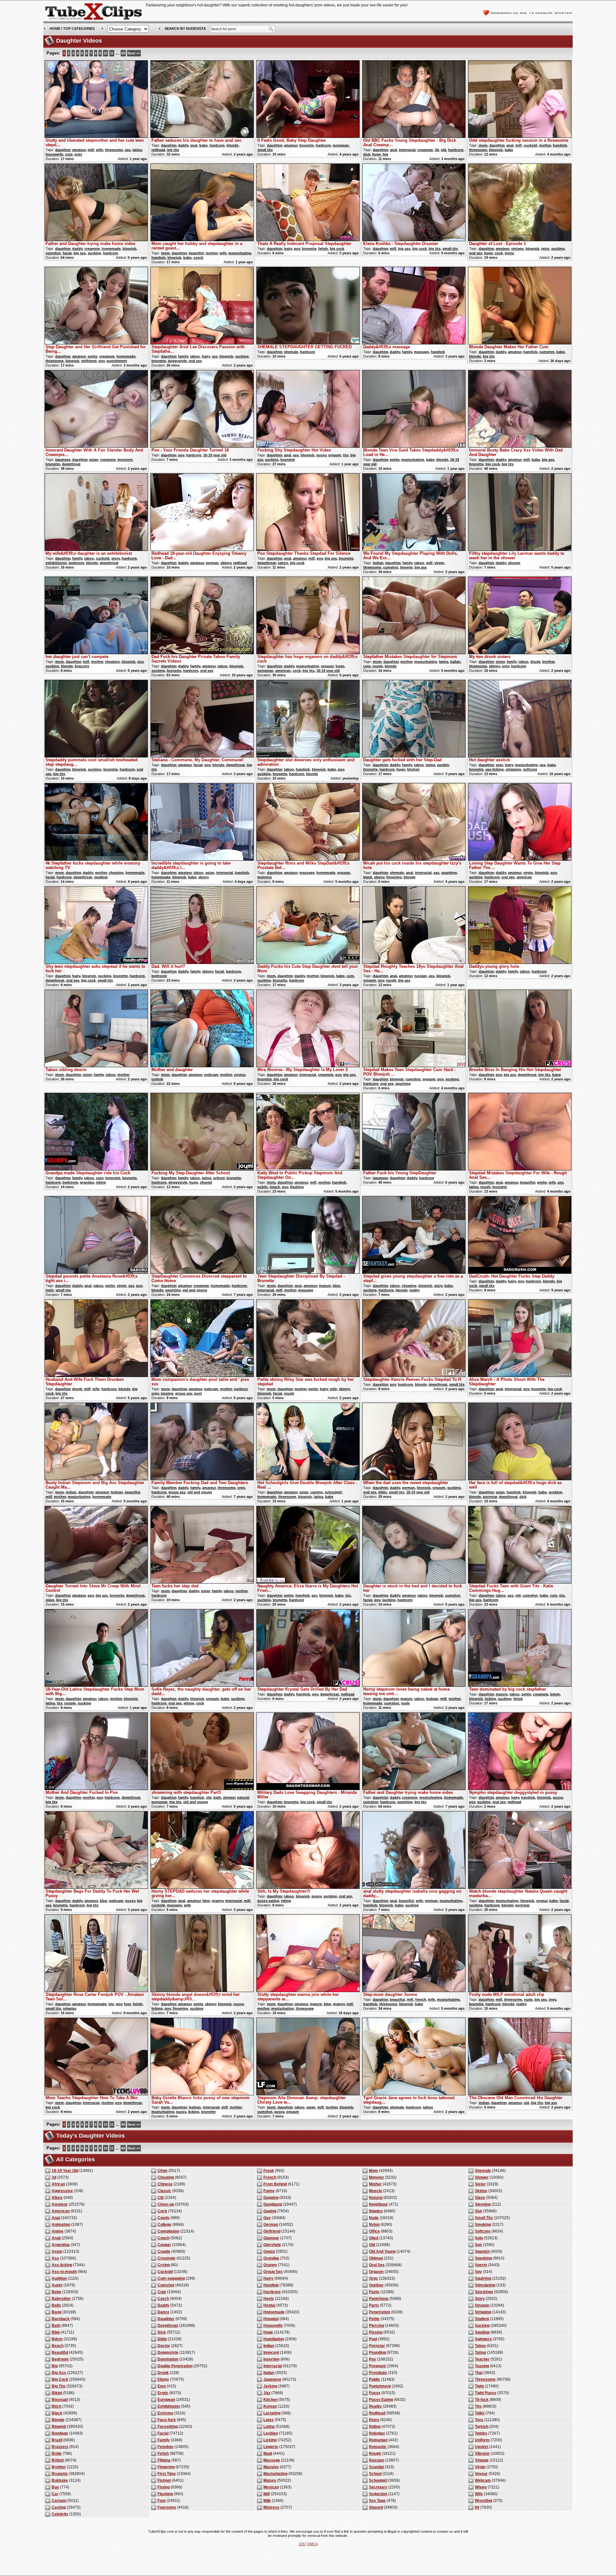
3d (437, 150)
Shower (482, 2177)
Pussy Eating (381, 2400)
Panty (374, 2292)
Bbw (56, 2332)
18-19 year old (215, 455)
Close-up (166, 2204)
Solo (479, 2238)
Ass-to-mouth (64, 2272)
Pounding (377, 2352)
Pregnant (377, 2366)
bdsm (555, 1694)
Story (480, 2299)
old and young (195, 1290)
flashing (297, 1187)
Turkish (482, 2427)
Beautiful (60, 2352)
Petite (374, 2319)
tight (50, 1290)
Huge (268, 2332)
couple (70, 1703)
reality (415, 1290)
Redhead (377, 2413)
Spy (478, 2272)
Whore (481, 2487)
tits (346, 455)
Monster (376, 2177)
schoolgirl (333, 1492)
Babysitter (61, 2299)
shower (514, 563)
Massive (271, 2467)
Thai (479, 2373)
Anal (56, 2218)
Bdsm (57, 2339)
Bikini (57, 2393)
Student (482, 2319)
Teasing (482, 2366)
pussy (321, 455)
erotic (509, 253)
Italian (269, 2373)
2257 (303, 2544)
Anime (58, 2231)
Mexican (271, 2487)
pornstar (490, 1497)
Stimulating (485, 2285)
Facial (163, 2433)
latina (137, 150)
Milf (267, 2494)
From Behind (275, 2184)
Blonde (58, 2420)
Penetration (380, 2312)
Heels (269, 2299)
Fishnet (164, 2480)
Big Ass (59, 2373)
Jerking (270, 2386)
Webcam (483, 2480)
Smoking (483, 2225)
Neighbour (378, 2204)
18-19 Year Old (65, 2171)
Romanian (378, 2440)
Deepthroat (168, 2326)
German (271, 2225)
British (58, 2460)
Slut (478, 2211)
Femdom (166, 2447)
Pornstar (377, 2346)
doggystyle (177, 361)
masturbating (240, 253)
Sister (480, 2184)
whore (189, 1703)
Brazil (57, 2440)
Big (55, 2366)
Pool (373, 2339)
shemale (291, 352)
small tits (265, 150)
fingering (394, 877)
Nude (374, 2218)
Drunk (163, 2373)
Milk (267, 2501)
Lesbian (271, 2433)
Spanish (482, 2251)
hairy (288, 249)
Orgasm (376, 2272)
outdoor (241, 1389)
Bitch (56, 2406)
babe (203, 145)
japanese (63, 460)
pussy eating (268, 1901)
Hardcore (272, 2292)
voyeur (240, 1075)
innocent (125, 460)
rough (378, 666)
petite (92, 356)
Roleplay (377, 2433)
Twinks (481, 2433)
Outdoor (376, 2285)
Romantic (378, 2447)
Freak (269, 2171)
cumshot (53, 253)
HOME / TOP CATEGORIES (72, 29)
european (341, 145)
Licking (270, 2440)
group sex (184, 1393)
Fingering (166, 2467)
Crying (164, 2265)
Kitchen (270, 2400)
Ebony (163, 2379)
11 (112, 53)
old (444, 150)
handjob (560, 145)
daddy (183, 145)
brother (548, 662)
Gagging (271, 2198)
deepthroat (71, 464)
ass (128, 150)
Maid (268, 2454)
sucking (94, 253)
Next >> (134, 53)
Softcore (483, 2231)
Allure (57, 2198)
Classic (164, 2191)
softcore (530, 769)
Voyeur (481, 2474)
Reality (375, 2406)
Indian (269, 2346)
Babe (56, 2292)
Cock (162, 2211)
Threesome (485, 2379)
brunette (307, 145)
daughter (63, 150)
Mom (373, 2171)
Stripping (483, 2312)
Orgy (373, 2278)
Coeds (163, 2218)
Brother (59, 2467)
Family (164, 2440)
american (283, 671)
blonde (232, 145)
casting (317, 1492)
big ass (80, 253)
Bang (56, 2312)
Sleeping (483, 2204)
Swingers (483, 2339)
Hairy (268, 2278)
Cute (162, 2292)
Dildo (162, 2339)
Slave (480, 2198)
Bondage (60, 2433)
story (116, 558)
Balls (56, 2305)
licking (490, 1699)
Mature (270, 2480)
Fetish (163, 2454)
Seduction (378, 2494)
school (219, 1178)
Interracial (273, 2366)
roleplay (70, 2008)
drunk (535, 662)
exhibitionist (56, 563)
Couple (164, 2251)
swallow (101, 877)
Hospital (271, 2319)
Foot (162, 2501)
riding (101, 1182)
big (385, 154)
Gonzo (269, 2251)
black (368, 877)
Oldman (376, 2258)
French (270, 2177)
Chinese (165, 2184)
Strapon (482, 2305)
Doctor (164, 2346)
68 (123, 53)
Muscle (376, 2191)
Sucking (482, 2326)
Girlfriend (272, 2231)
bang (556, 1075)
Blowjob (59, 2427)
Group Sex (273, 2272)
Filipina (164, 2460)
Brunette (60, 2474)
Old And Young (382, 2251)
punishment (117, 361)
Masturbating (275, 2474)
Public (375, 2379)
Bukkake (60, 2480)
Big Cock (60, 2379)
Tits (478, 2406)
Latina (269, 2427)
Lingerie (271, 2447)
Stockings (484, 2292)
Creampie (167, 2258)
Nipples (376, 2211)
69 (477, 2507)
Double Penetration (175, 2366)
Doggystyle (168, 2352)
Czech (163, 2299)
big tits (173, 150)
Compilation (168, 2231)
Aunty (57, 2285)
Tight (479, 2386)
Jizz (267, 2393)
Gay (267, 2218)
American (61, 2211)
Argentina (61, 2245)
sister (500, 662)
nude (405, 1703)
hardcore (217, 145)
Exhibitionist (169, 2406)
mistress (265, 877)
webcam (211, 1075)
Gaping (270, 2211)
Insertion (271, 2359)
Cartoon (59, 2501)
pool (198, 1393)
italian (455, 662)
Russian (376, 2460)
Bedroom (60, 2359)
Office (374, 2231)
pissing (167, 1393)
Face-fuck (167, 2420)
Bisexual (60, 2400)
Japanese (272, 2379)
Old (372, 2245)
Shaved (376, 2507)
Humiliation (274, 2339)
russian (420, 976)
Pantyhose (379, 2299)
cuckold (530, 145)
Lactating (272, 2413)
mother (545, 145)
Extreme (165, 2413)
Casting (59, 2507)
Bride (57, 2454)
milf (91, 150)
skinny (226, 563)
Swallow (482, 2332)
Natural (376, 2198)
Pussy (375, 2393)
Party (374, 2305)
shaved (206, 1182)
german (212, 563)
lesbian (117, 1492)
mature (325, 1286)
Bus (55, 2487)
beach (275, 1187)
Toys (479, 2420)
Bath (56, 2326)
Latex (269, 2420)
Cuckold (165, 2272)
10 (106, 53)
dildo (383, 1492)
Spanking (483, 2258)
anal (194, 145)
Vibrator (482, 2454)
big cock (337, 249)
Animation (61, 2225)
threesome (114, 150)
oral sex (476, 253)
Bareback (61, 2319)
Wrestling (483, 2501)
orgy (78, 154)
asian (94, 460)
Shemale (483, 2171)
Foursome (167, 2507)
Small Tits (484, 2218)
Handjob (271, 2285)
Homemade (274, 2312)
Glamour (271, 2238)
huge (376, 154)
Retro (374, 2420)
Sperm (481, 2265)
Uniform (482, 2440)
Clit (161, 2198)
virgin (439, 563)
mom (483, 145)
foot (127, 2004)
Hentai (269, 2305)
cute (69, 154)
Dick (162, 2332)
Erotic (163, 2393)
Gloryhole (272, 2245)
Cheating (166, 2177)
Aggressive (62, 2191)
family (183, 356)
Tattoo (480, 2352)
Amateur (60, 2204)
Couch (163, 2238)
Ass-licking (62, 2265)
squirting (403, 1084)
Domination (168, 2359)
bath (217, 1797)
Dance (163, 2312)
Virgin (480, 2467)
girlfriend (89, 361)
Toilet (480, 2413)
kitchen (413, 769)
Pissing (376, 2332)
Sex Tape (377, 2501)
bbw (336, 1286)
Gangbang (273, 2204)
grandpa (87, 1182)
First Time (167, 2474)
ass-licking (495, 769)
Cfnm (163, 2171)
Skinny (481, 2191)
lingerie (406, 567)
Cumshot (166, 2285)
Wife (479, 2494)
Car (55, 2494)
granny (218, 1901)
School (375, 2474)
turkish (157, 1079)
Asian (57, 2251)
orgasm (335, 455)
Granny (270, 2265)
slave (50, 1600)
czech (198, 258)
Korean (270, 2406)
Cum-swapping (171, 2278)
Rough (375, 2454)
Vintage (482, 2460)
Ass (55, 2258)
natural (243, 1797)
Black (57, 2413)
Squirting (483, 2278)
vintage (517, 249)
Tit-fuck (482, 2400)
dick (367, 154)
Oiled (374, 2238)
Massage (272, 2460)
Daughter (166, 2319)
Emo (162, 2386)
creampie (425, 150)
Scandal (376, 2467)
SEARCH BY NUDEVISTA (185, 29)
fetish (323, 249)
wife (99, 150)
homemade (111, 249)
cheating (112, 662)
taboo (195, 356)
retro (545, 249)
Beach (58, 2346)
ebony (204, 877)
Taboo (480, 2346)
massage (421, 352)
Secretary (378, 2487)
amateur (79, 150)
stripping (513, 769)
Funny (269, 2191)
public (263, 1187)
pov (297, 249)
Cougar (164, 2245)
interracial (407, 150)
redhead (158, 150)
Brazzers (60, 2447)
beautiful (196, 253)
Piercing (376, 2326)
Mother (375, 2184)
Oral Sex (377, 2265)
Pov (372, 2359)
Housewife (273, 2326)
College (164, 2225)
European (166, 2400)
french (421, 1999)
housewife (54, 154)
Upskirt (482, 2447)
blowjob (496, 150)
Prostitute (378, 2373)
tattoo (283, 563)
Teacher (482, 2359)
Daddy (163, 2305)
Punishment (380, 2386)
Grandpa (271, 2258)
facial (67, 253)
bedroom (76, 563)
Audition (59, 2278)
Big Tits (59, 2386)
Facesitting (168, 2427)
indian (378, 563)
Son (478, 2245)
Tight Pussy (486, 2393)
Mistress (271, 2507)
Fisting (164, 2487)
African (58, 2184)
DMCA (312, 2544)
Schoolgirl (378, 2480)
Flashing (165, 2494)
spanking (449, 873)
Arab (56, 2238)
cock (499, 253)
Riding (375, 2427)
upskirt (443, 765)
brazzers (82, 666)
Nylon (374, 2225)
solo (499, 765)
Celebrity (60, 2514)
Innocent (271, 2352)
